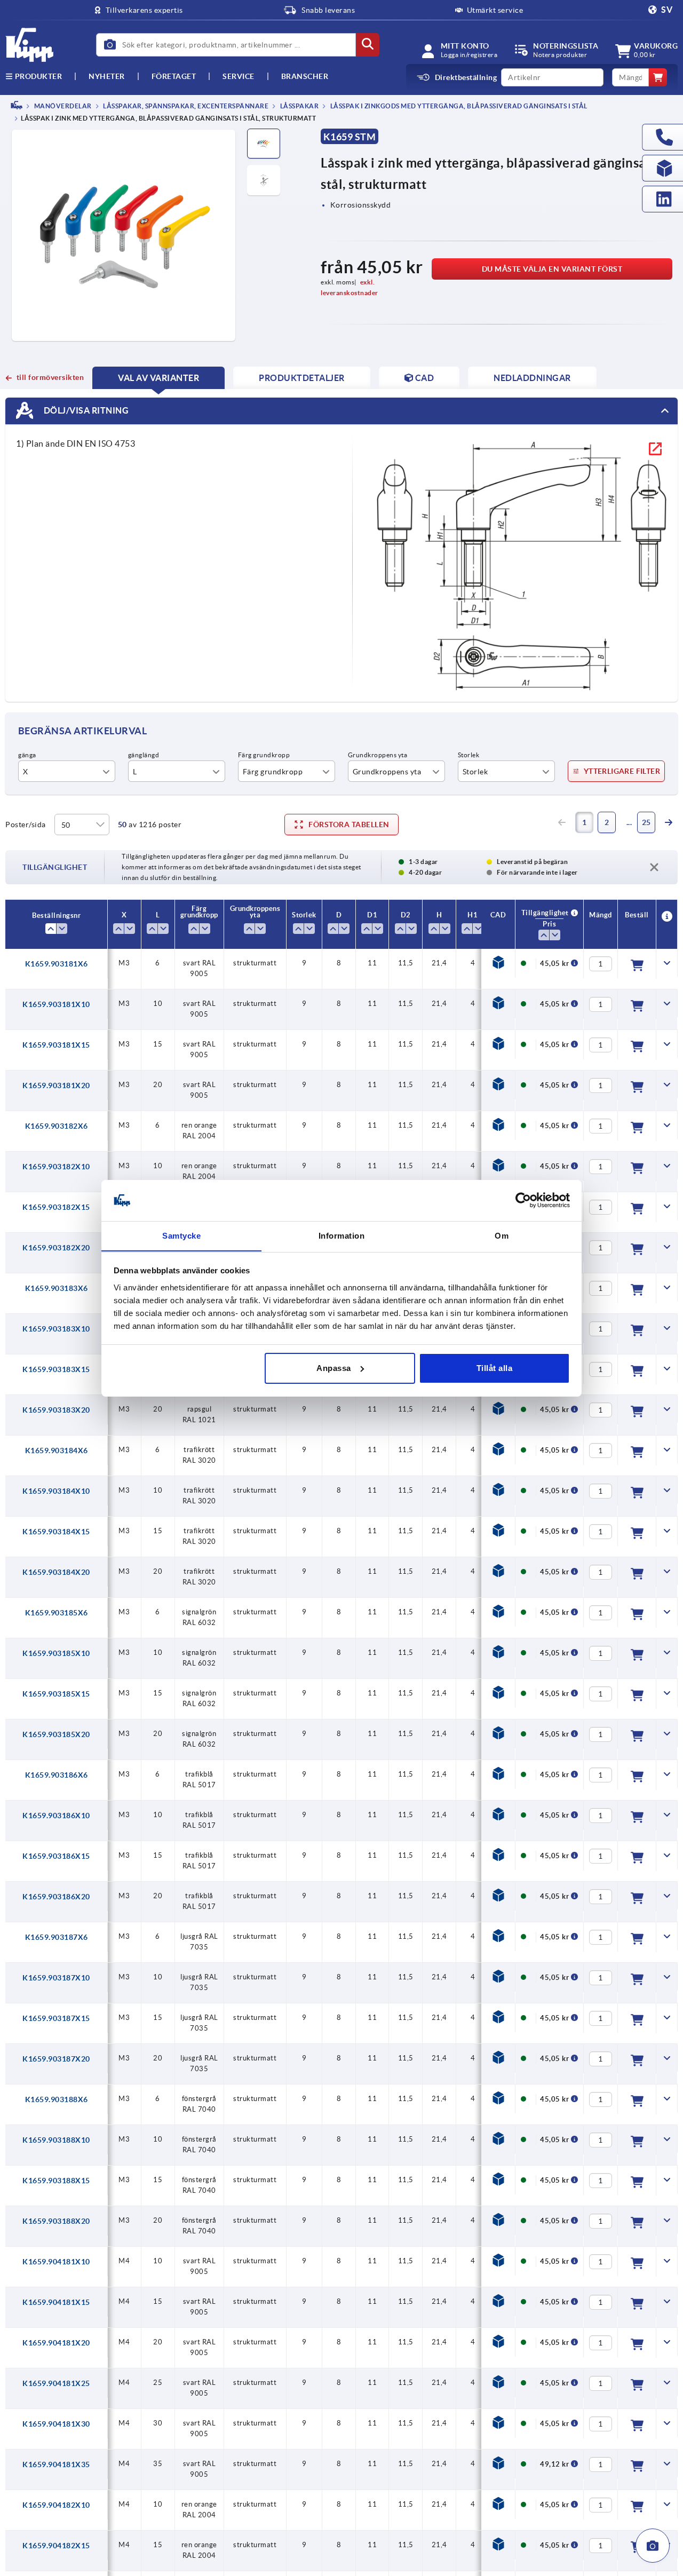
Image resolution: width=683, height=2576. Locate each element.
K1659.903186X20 (56, 1897)
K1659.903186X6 (57, 1775)
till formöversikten (50, 377)
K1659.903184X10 (56, 1491)
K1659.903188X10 (56, 2140)
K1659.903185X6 (57, 1613)
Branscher (305, 76)
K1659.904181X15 (56, 2302)
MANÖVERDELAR (62, 106)
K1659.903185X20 (56, 1734)
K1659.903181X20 (56, 1085)
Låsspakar (299, 106)
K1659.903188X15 (56, 2181)
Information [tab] (342, 1235)
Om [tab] (502, 1235)
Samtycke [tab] (181, 1235)
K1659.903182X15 (56, 1207)
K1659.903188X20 (56, 2221)
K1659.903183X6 (57, 1288)
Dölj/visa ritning (85, 410)
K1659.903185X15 (56, 1694)
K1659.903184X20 (56, 1572)
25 (646, 822)
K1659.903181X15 (56, 1045)
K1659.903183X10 (56, 1329)
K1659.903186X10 (56, 1816)
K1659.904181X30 (56, 2424)
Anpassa (334, 1368)
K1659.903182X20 (56, 1248)
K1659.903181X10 (56, 1004)
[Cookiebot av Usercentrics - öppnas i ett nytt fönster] (523, 1200)
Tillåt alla (495, 1368)
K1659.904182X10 (56, 2505)
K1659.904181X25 (56, 2383)
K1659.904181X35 (56, 2464)
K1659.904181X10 (56, 2262)
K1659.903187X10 (56, 1978)
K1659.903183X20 (56, 1410)
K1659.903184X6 (57, 1451)
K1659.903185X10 (56, 1653)
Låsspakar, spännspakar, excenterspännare (185, 106)
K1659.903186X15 (56, 1856)
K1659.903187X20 (56, 2059)
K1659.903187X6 (57, 1937)
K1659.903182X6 (57, 1126)
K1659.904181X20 (56, 2343)
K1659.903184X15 (56, 1532)
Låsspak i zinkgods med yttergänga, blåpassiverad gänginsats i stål (458, 106)
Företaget (174, 76)
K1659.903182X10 (56, 1167)
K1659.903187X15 (56, 2018)
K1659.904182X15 (56, 2546)
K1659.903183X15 (56, 1369)
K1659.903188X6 (57, 2099)
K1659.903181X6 (57, 964)
